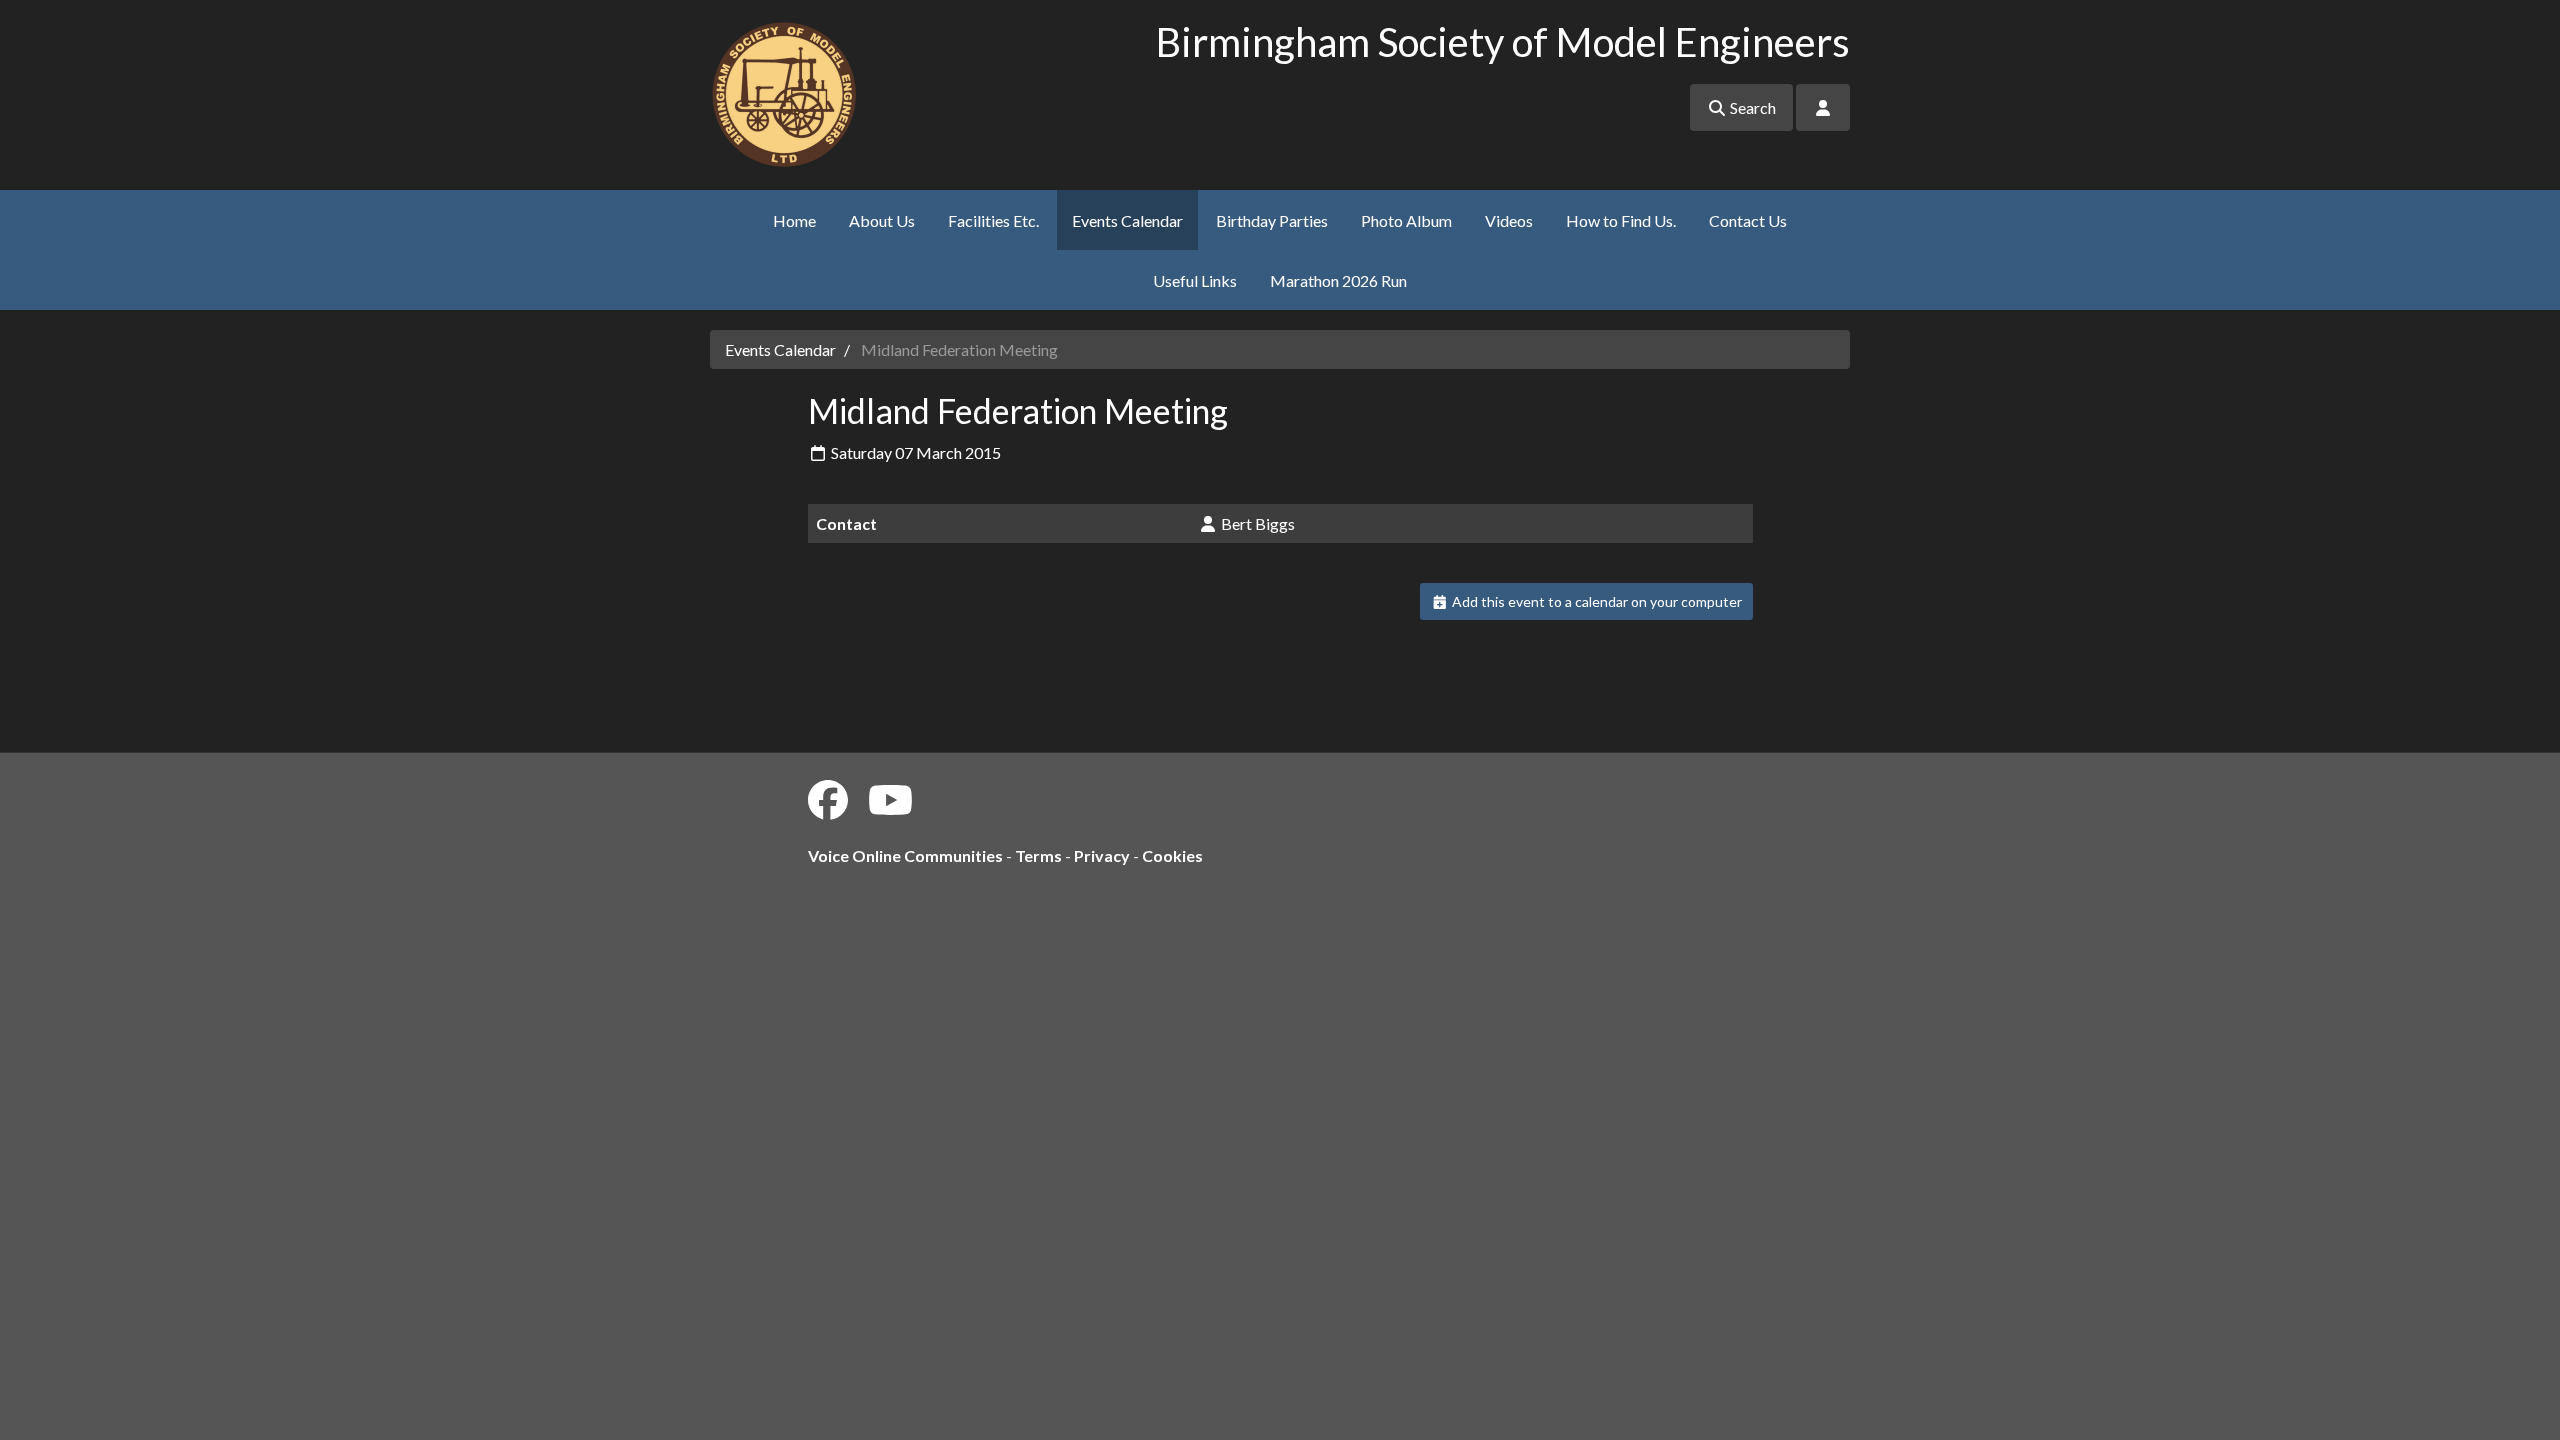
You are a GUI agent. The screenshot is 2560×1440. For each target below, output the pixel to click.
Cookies (1172, 855)
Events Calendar (1127, 220)
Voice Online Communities (905, 855)
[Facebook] (828, 800)
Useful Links (1195, 280)
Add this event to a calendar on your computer (1595, 601)
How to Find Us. (1621, 220)
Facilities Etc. (993, 220)
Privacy (1102, 855)
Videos (1509, 220)
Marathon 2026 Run (1338, 280)
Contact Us (1748, 220)
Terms (1038, 855)
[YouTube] (890, 800)
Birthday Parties (1272, 220)
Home (794, 220)
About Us (882, 220)
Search (1751, 107)
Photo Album (1406, 220)
